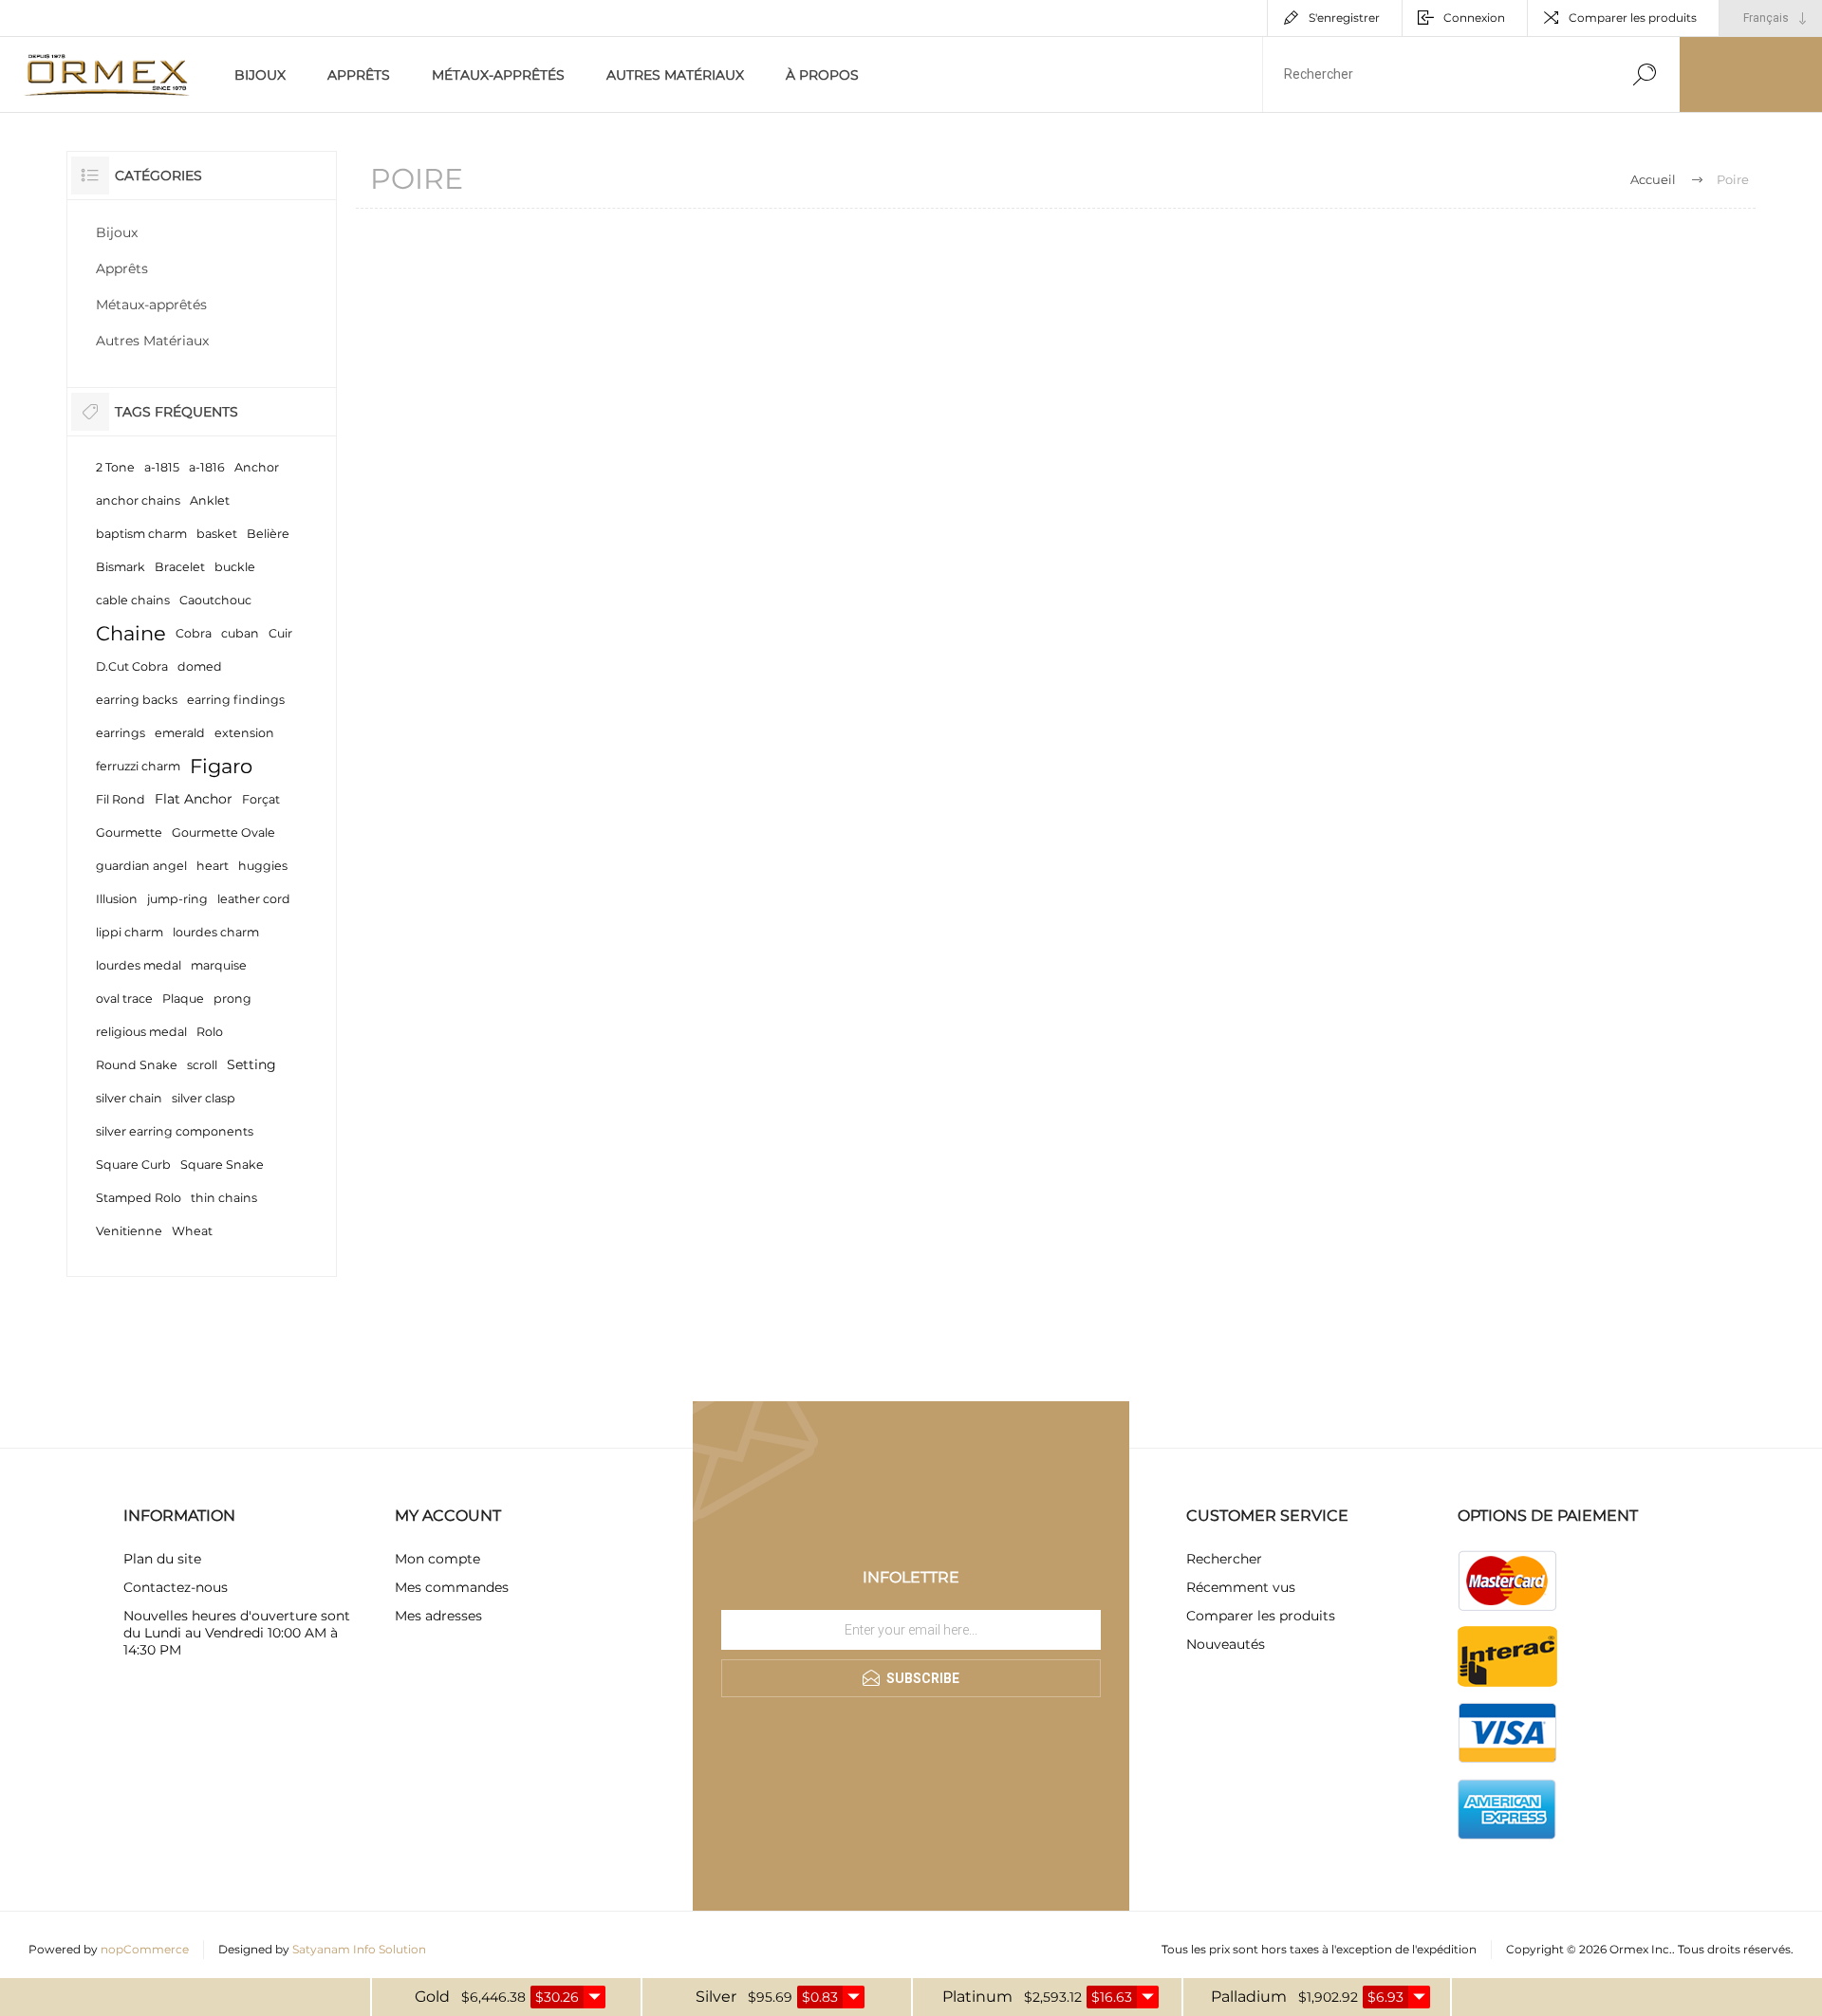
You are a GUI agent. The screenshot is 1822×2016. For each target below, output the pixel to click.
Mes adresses (438, 1616)
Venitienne (129, 1231)
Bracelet (180, 567)
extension (244, 733)
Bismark (121, 567)
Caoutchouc (215, 600)
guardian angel (141, 866)
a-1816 (207, 467)
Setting (251, 1064)
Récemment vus (1241, 1587)
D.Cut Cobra (132, 666)
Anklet (210, 500)
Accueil (1653, 179)
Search (1644, 74)
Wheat (192, 1231)
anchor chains (138, 500)
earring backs (137, 700)
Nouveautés (1226, 1644)
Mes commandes (452, 1587)
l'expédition (1444, 1949)
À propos (822, 75)
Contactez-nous (176, 1587)
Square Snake (222, 1165)
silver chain (129, 1098)
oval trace (124, 999)
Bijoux (260, 75)
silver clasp (204, 1098)
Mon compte (437, 1559)
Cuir (280, 633)
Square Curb (133, 1165)
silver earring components (175, 1131)
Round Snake (137, 1065)
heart (213, 866)
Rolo (210, 1032)
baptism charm (141, 534)
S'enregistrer (1344, 18)
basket (217, 534)
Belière (268, 534)
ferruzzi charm (138, 766)
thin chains (224, 1198)
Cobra (194, 633)
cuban (240, 633)
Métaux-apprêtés (498, 75)
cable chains (133, 600)
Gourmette (129, 832)
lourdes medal (139, 965)
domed (200, 666)
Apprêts (359, 75)
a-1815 (162, 467)
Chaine (131, 633)
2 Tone (115, 467)
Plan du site (162, 1559)
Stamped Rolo (139, 1198)
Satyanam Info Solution (359, 1949)
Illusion (117, 899)
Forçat (261, 799)
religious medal (141, 1032)
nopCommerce (145, 1949)
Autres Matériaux (675, 75)
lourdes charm (216, 932)
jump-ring (177, 899)
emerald (180, 733)
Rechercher (1224, 1559)
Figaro (221, 766)
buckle (235, 567)
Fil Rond (121, 799)
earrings (121, 733)
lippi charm (130, 932)
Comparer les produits (1633, 18)
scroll (202, 1065)
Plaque (183, 999)
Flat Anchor (194, 799)
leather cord (254, 899)
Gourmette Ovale (223, 832)
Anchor (257, 467)
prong (232, 999)
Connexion (1474, 18)
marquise (219, 965)
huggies (263, 866)
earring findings (236, 700)
